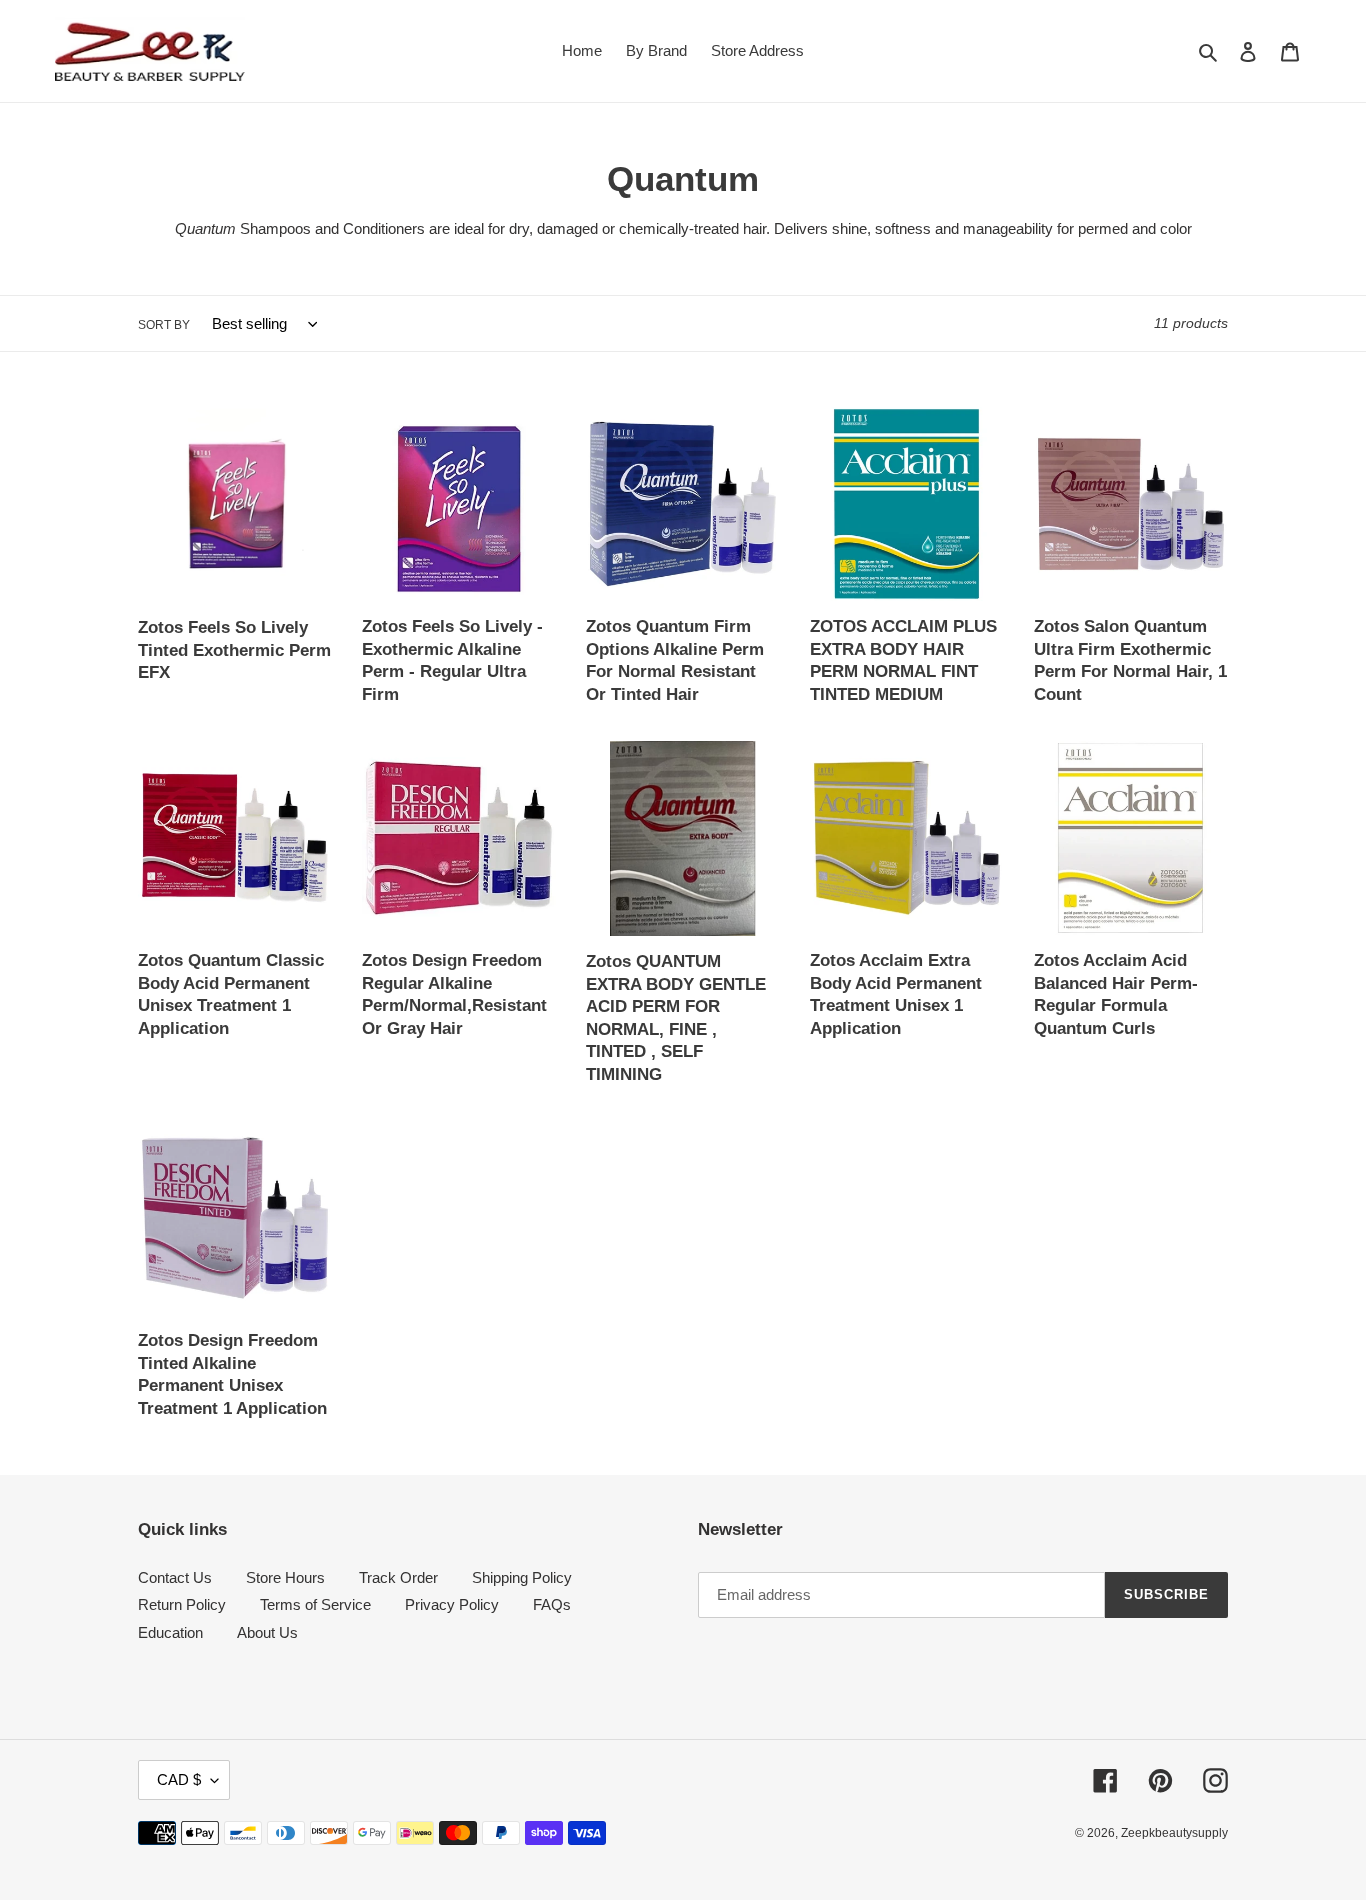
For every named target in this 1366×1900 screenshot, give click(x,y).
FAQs (552, 1604)
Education (170, 1632)
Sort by (164, 325)
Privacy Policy (452, 1604)
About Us (267, 1632)
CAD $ (179, 1779)
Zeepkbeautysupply (1174, 1833)
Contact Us (175, 1577)
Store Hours (285, 1577)
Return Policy (182, 1604)
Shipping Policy (522, 1577)
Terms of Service (315, 1604)
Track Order (398, 1577)
